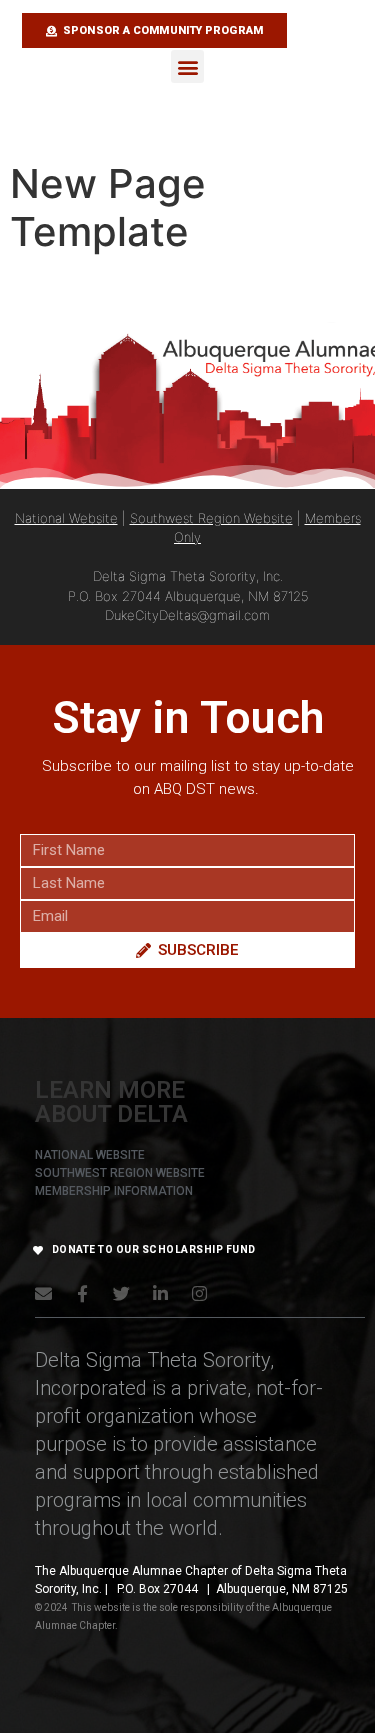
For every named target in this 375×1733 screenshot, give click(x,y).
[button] (187, 66)
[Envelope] (43, 1293)
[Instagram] (199, 1293)
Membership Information (114, 1191)
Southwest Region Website (211, 518)
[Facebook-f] (82, 1293)
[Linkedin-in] (160, 1293)
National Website (66, 518)
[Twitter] (121, 1293)
